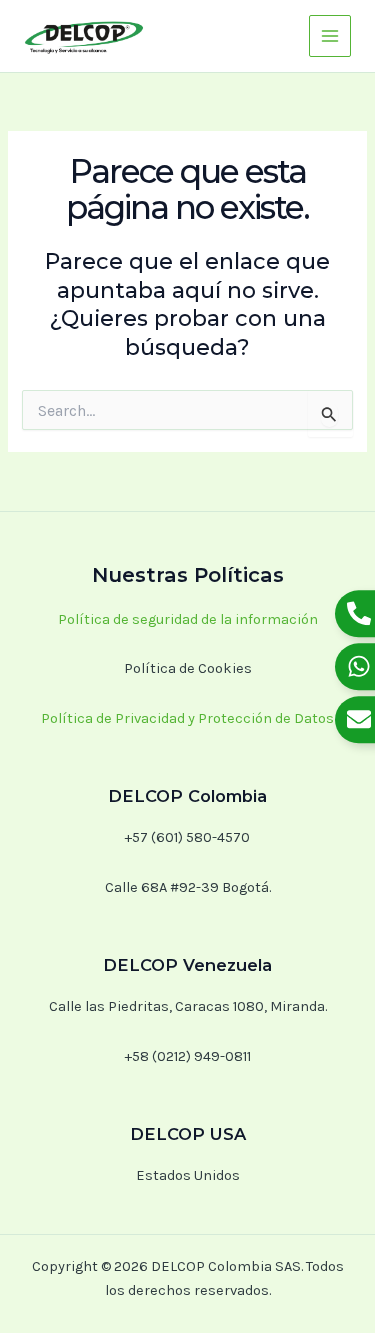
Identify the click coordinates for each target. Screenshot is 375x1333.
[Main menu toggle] (330, 36)
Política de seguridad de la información (188, 619)
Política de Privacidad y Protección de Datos (187, 718)
